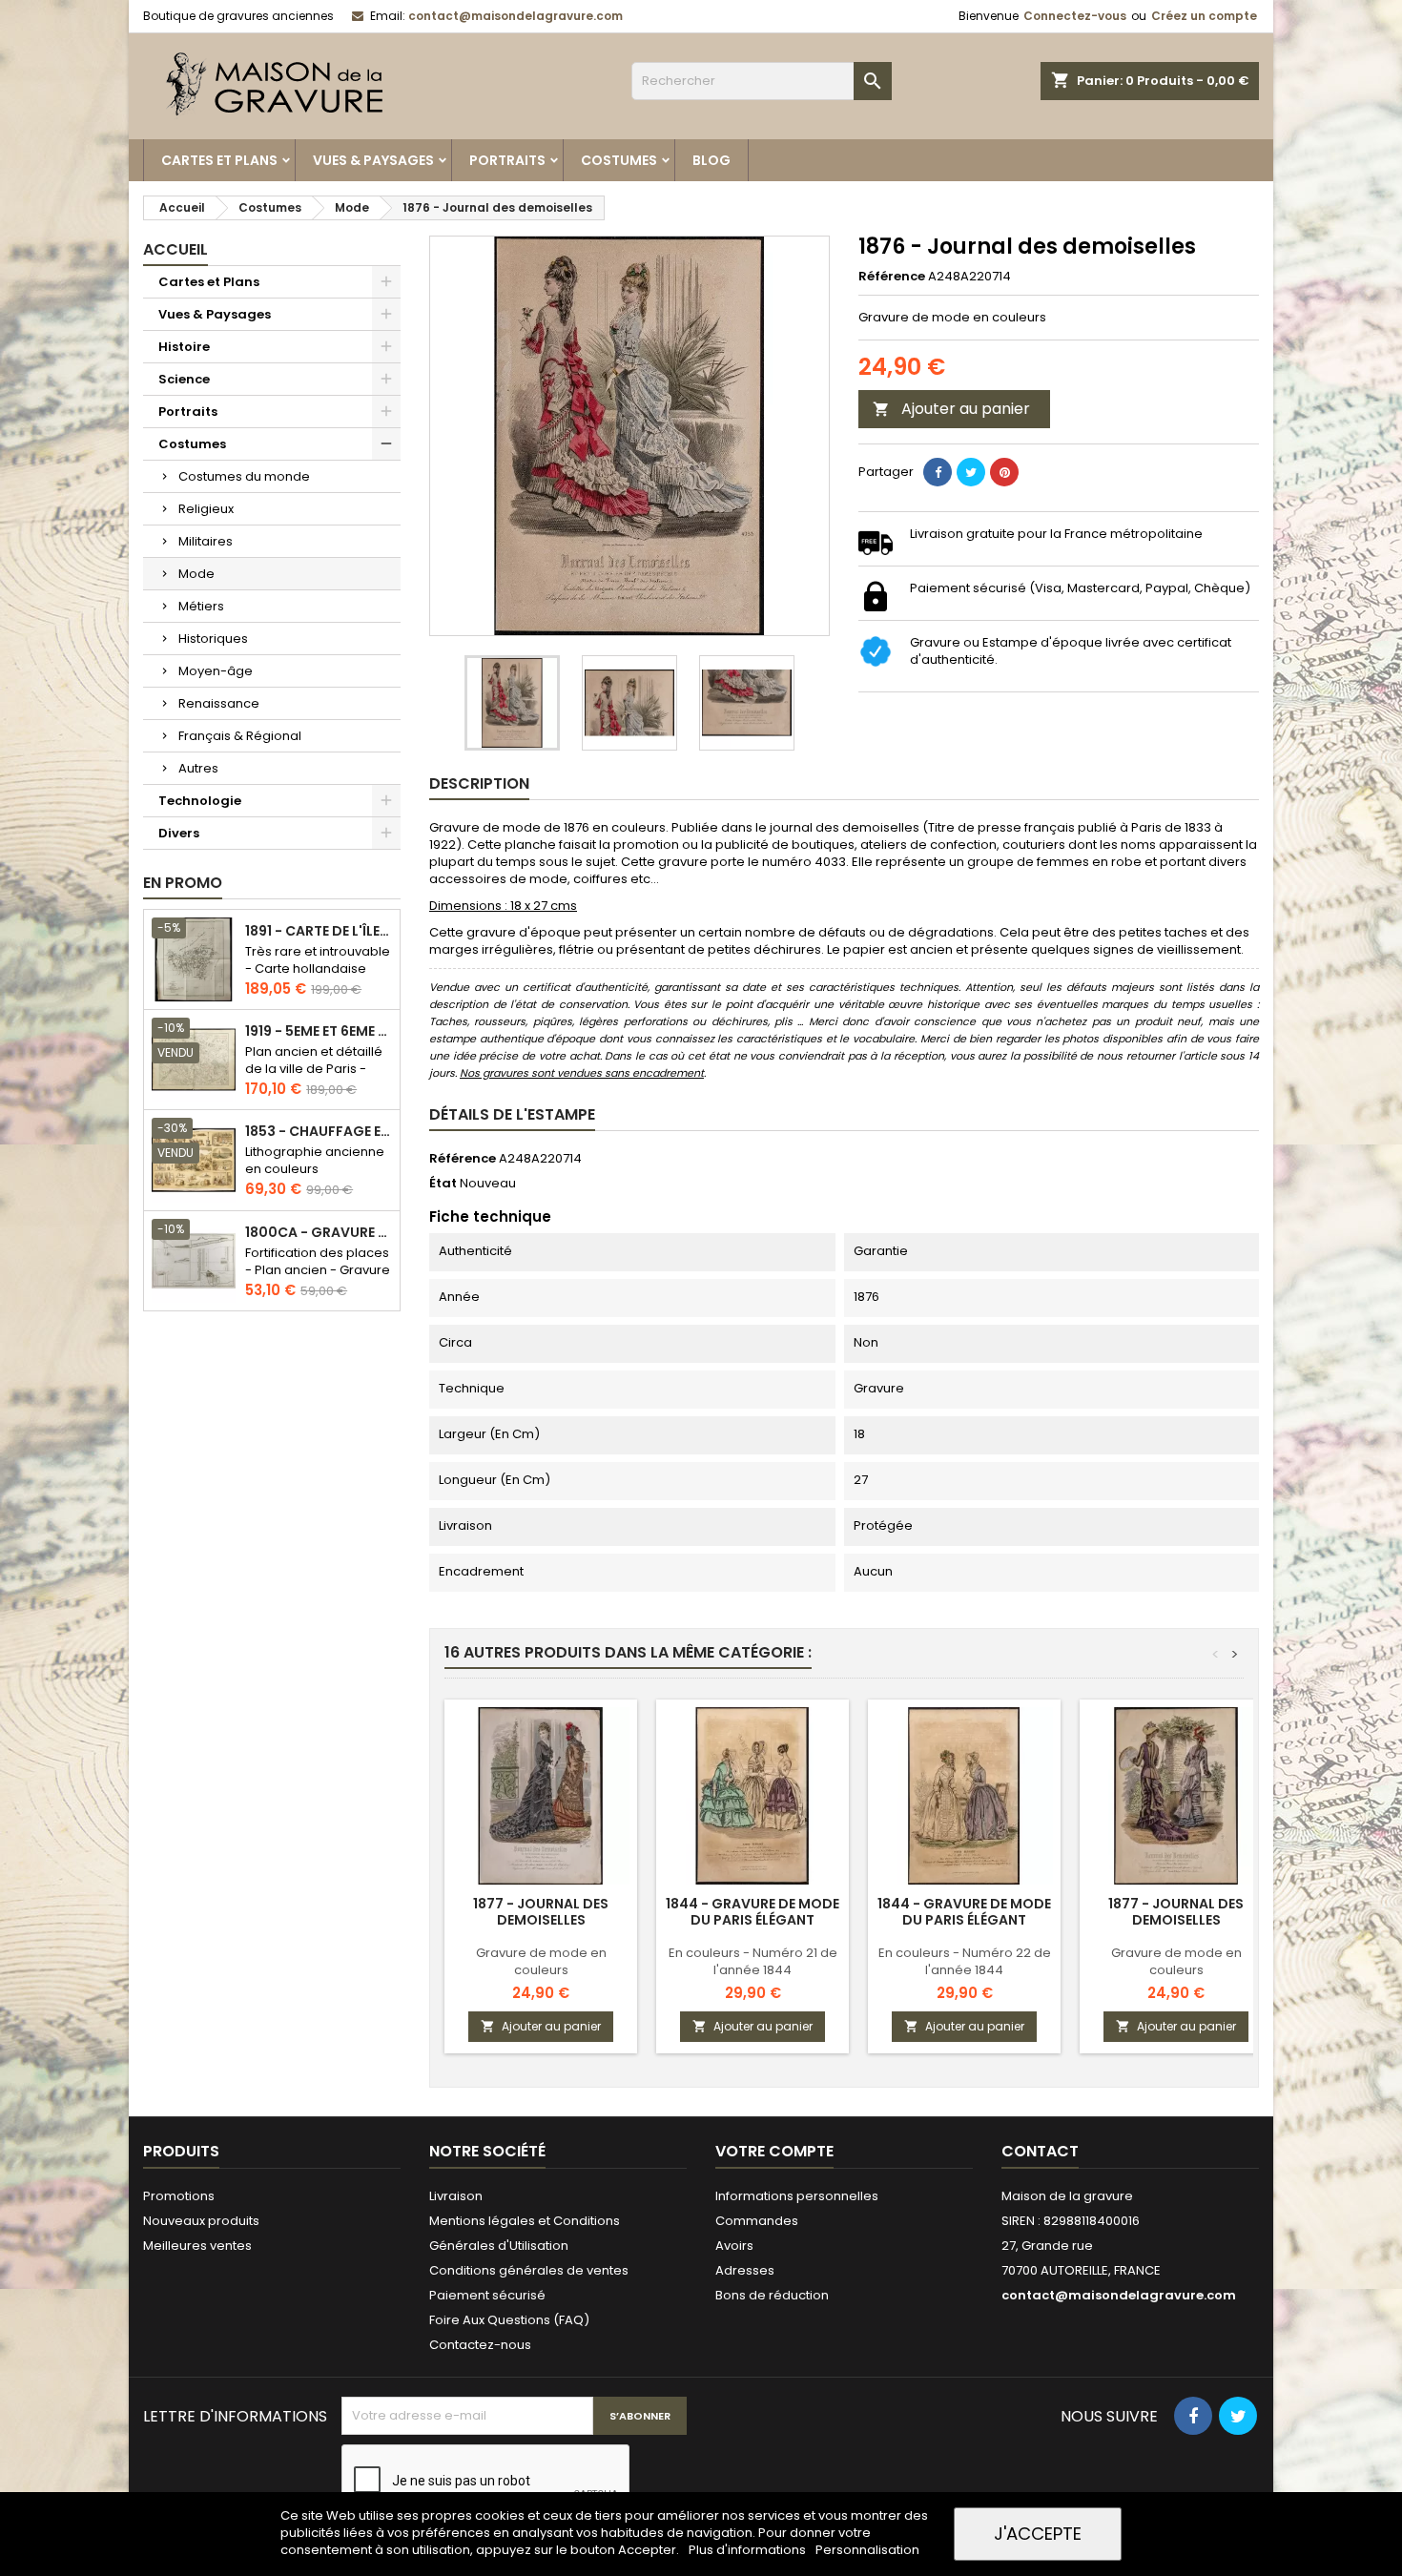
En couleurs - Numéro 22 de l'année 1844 (965, 1961)
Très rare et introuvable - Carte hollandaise (318, 960)
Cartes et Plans (219, 160)
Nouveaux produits (201, 2221)
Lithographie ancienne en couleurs (315, 1160)
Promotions (179, 2196)
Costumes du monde (244, 476)
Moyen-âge (216, 671)
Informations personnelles (797, 2196)
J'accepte (1038, 2534)
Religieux (206, 509)
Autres (198, 768)
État (443, 1184)
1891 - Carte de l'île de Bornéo (319, 931)
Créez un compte (1204, 16)
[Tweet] (971, 472)
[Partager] (938, 472)
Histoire (184, 347)
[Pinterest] (1004, 472)
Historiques (213, 639)
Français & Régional (240, 736)
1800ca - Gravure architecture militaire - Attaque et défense (319, 1233)
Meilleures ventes (197, 2246)
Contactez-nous (480, 2345)
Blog (711, 160)
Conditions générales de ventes (529, 2270)
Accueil (175, 249)
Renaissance (219, 703)
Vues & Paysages (373, 160)
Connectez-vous (1075, 16)
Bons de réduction (772, 2295)
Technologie (200, 801)
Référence (892, 277)
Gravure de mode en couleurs (541, 1961)
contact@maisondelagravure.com (515, 16)
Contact (1040, 2151)
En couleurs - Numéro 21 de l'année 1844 (753, 1961)
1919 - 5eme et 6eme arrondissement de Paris (319, 1031)
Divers (179, 833)
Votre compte (774, 2151)
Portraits (507, 160)
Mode (196, 574)
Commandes (757, 2221)
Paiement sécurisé (487, 2295)
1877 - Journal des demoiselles (541, 1912)
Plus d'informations (749, 2550)
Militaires (206, 541)
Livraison (456, 2196)
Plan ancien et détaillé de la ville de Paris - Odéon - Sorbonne (314, 1069)
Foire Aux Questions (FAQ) (509, 2320)
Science (184, 379)
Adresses (745, 2270)
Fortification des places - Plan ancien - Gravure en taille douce (318, 1270)
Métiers (201, 606)
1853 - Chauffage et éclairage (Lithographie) (319, 1132)
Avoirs (734, 2246)
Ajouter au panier (951, 409)
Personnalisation (867, 2550)
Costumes (619, 160)
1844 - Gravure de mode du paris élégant (753, 1912)
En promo (183, 883)
